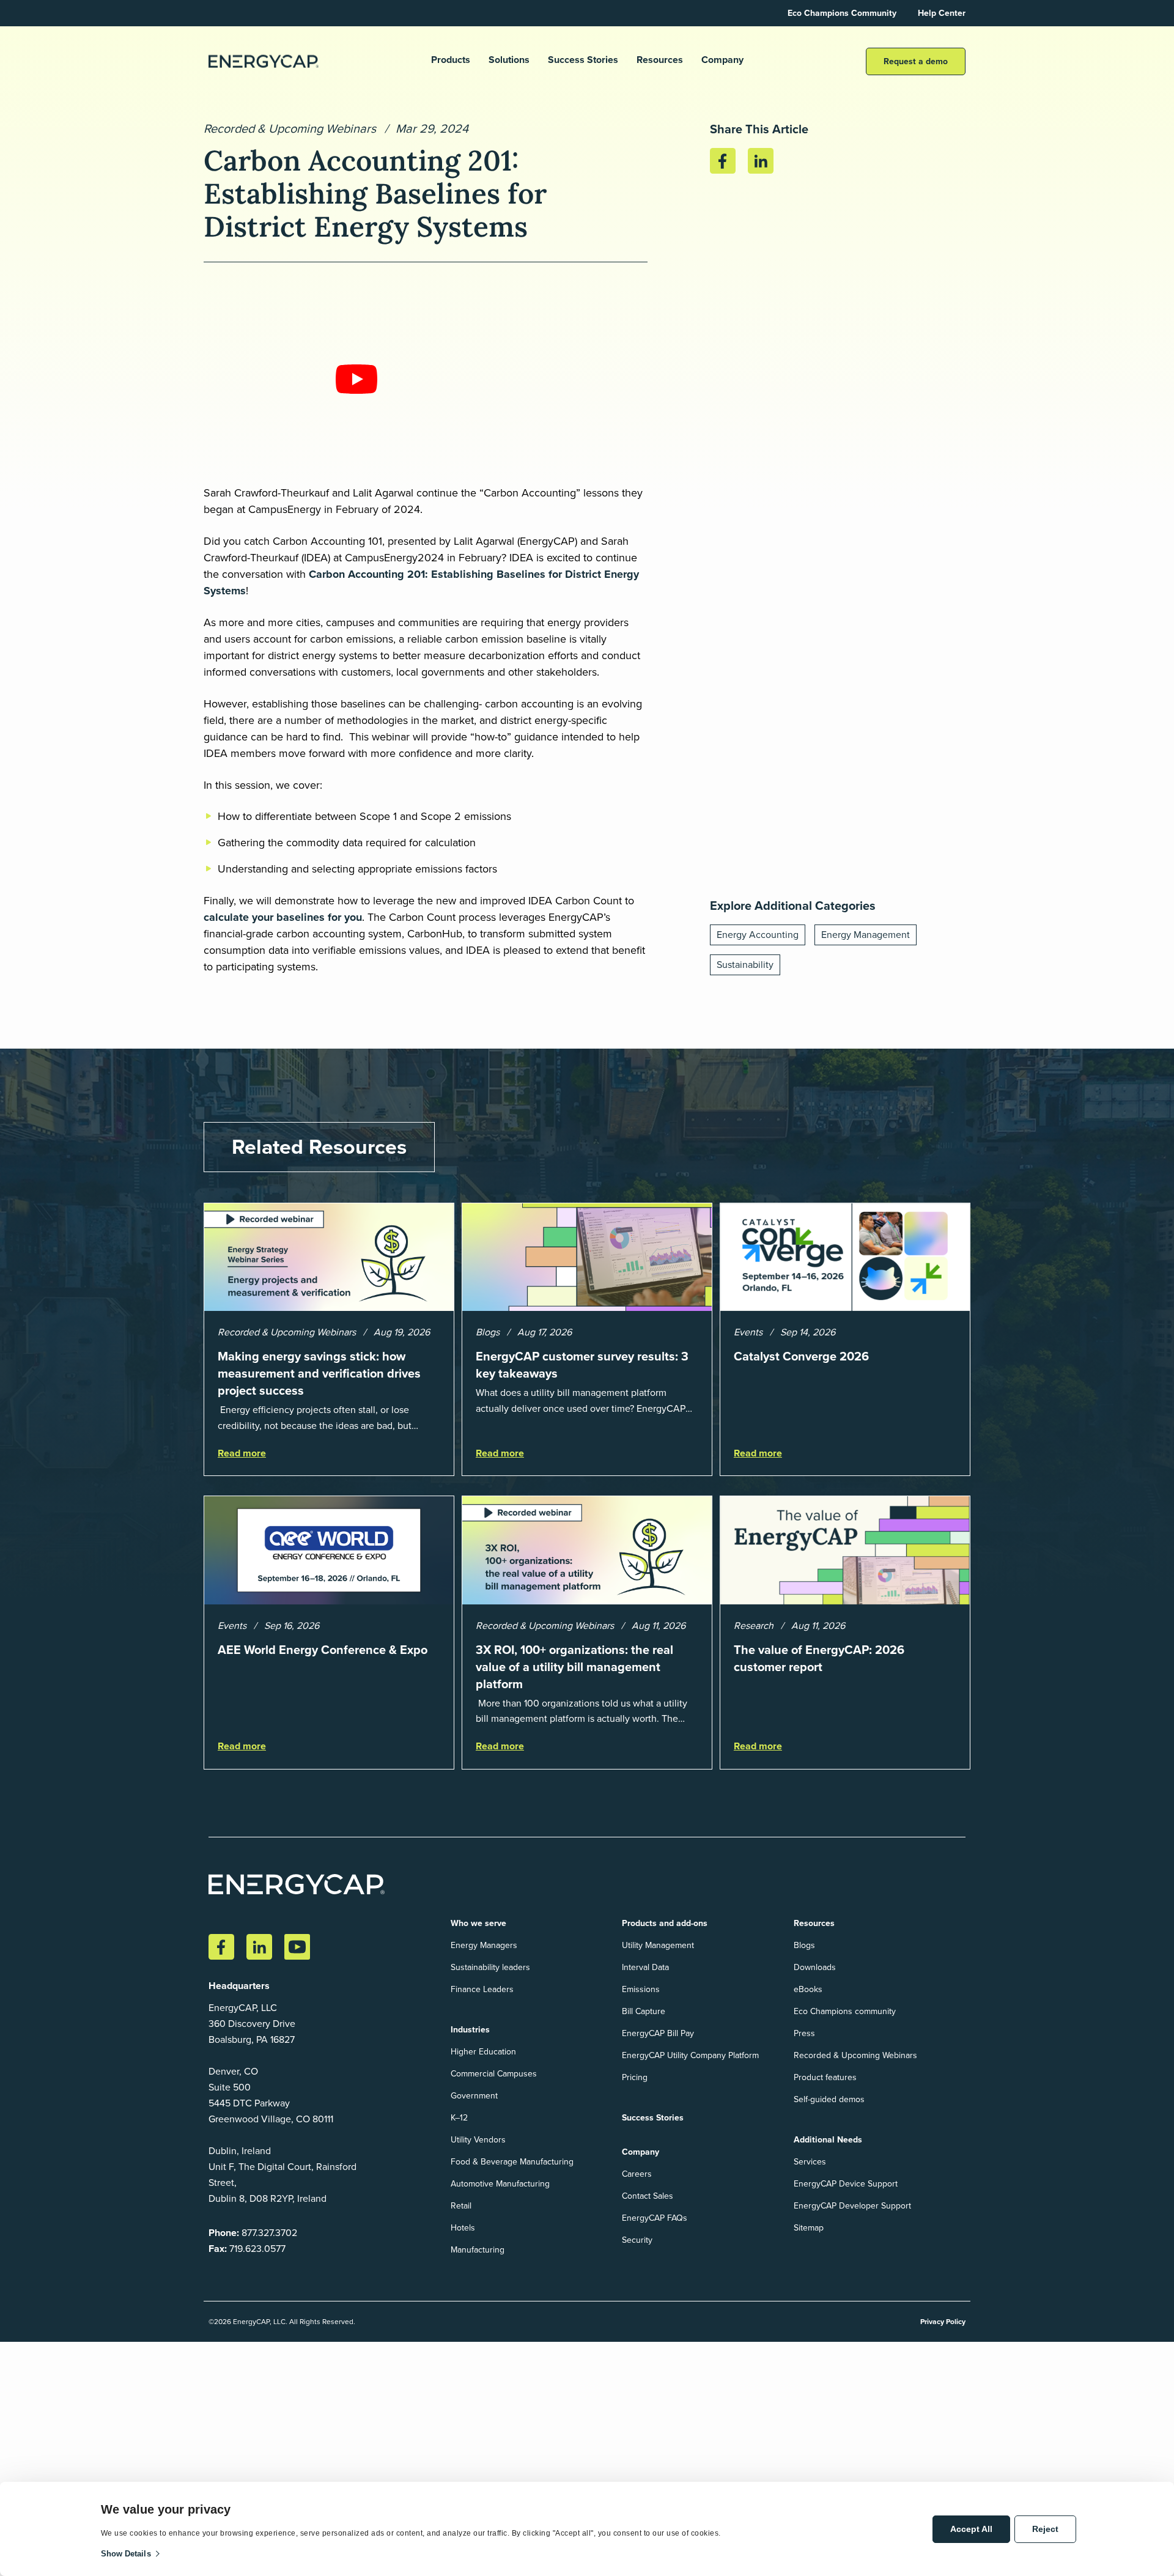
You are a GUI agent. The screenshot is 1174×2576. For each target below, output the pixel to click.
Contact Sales (648, 2196)
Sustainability (745, 965)
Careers (637, 2174)
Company (722, 60)
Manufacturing (478, 2250)
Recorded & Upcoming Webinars (290, 128)
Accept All (971, 2529)
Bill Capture (644, 2011)
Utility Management (658, 1945)
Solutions (509, 60)
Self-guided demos (829, 2099)
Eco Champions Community (842, 13)
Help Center (942, 13)
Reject (1045, 2529)
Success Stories (583, 60)
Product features (825, 2077)
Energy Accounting (758, 935)
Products (451, 60)
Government (474, 2096)
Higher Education (483, 2052)
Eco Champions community (845, 2011)
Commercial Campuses (494, 2074)
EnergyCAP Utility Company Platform (690, 2055)
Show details (126, 2554)
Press (804, 2033)
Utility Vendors (478, 2140)
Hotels (463, 2228)
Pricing (635, 2077)
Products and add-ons (665, 1923)
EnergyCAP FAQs (655, 2218)
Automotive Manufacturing (500, 2184)
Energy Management (866, 935)
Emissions (641, 1989)
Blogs (804, 1945)
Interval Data (645, 1967)
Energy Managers (484, 1945)
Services (810, 2162)
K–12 (459, 2118)
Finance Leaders (482, 1989)
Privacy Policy (943, 2322)
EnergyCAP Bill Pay (658, 2033)
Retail (461, 2206)
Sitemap (809, 2228)
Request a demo (916, 61)
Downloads (815, 1967)
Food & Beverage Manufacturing (512, 2162)
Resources (660, 60)
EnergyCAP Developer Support (852, 2206)
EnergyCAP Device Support (846, 2184)
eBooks (808, 1989)
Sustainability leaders (490, 1967)
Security (637, 2240)
